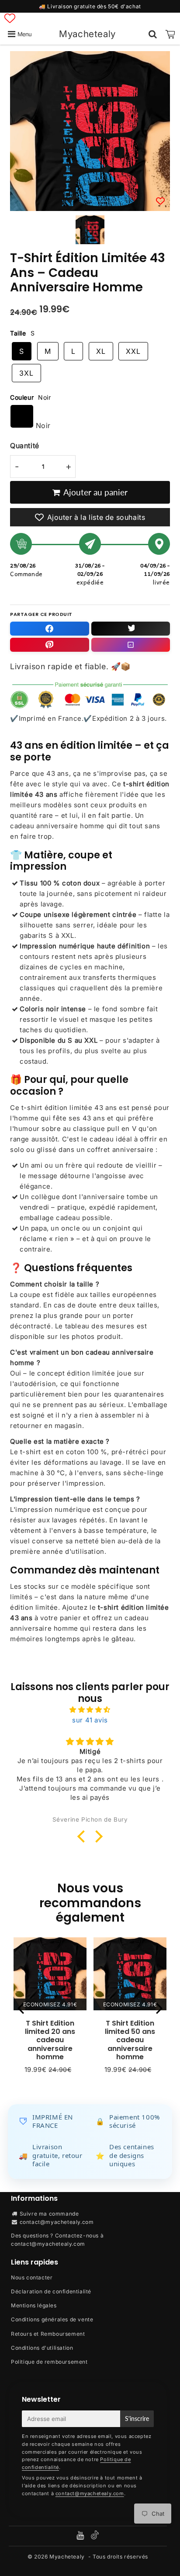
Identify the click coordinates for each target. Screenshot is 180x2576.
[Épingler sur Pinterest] (50, 645)
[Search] (153, 34)
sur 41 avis (90, 1720)
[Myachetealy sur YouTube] (81, 2536)
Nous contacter (32, 2277)
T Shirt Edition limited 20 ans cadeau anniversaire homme (50, 2040)
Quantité (25, 446)
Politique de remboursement (49, 2362)
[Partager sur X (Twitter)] (131, 629)
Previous (21, 2007)
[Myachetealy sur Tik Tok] (95, 2537)
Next (159, 2007)
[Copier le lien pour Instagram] (131, 645)
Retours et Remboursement (48, 2334)
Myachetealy (87, 34)
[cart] (170, 34)
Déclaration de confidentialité (51, 2291)
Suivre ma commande (49, 2214)
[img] (90, 1710)
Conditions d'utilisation (42, 2348)
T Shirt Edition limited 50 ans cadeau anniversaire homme (130, 2040)
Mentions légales (34, 2305)
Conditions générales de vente (52, 2319)
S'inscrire (137, 2419)
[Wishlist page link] (10, 18)
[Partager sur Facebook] (50, 629)
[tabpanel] (90, 230)
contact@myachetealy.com (57, 2222)
